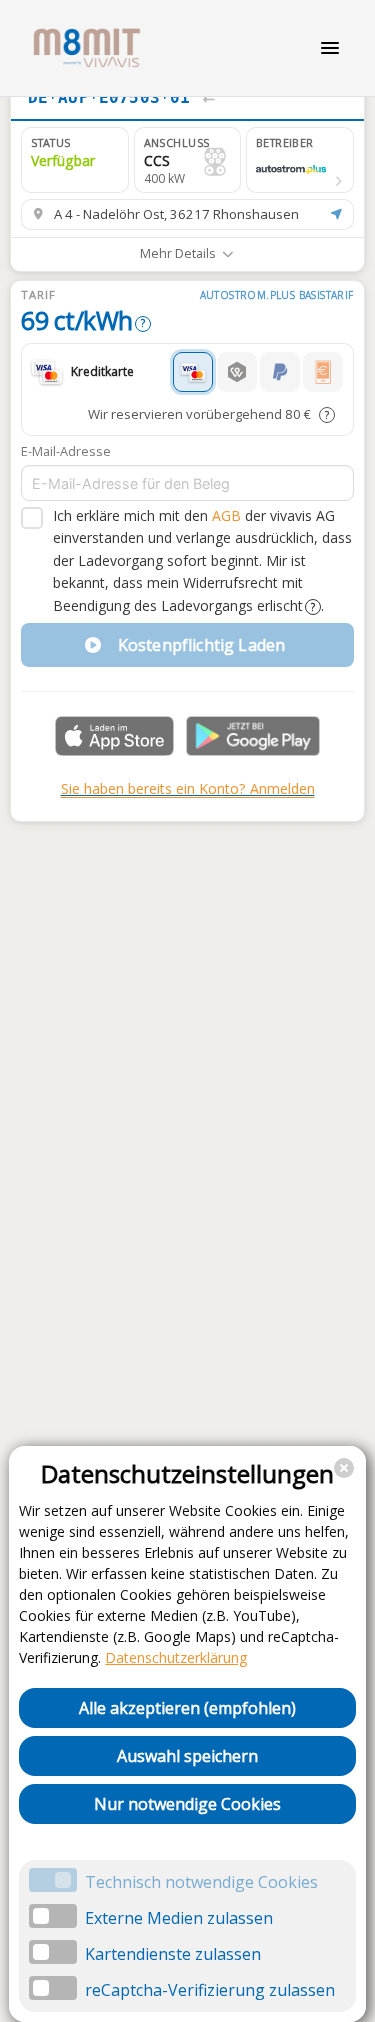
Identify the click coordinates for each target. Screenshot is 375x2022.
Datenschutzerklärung (176, 1657)
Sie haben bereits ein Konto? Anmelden (188, 788)
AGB (226, 515)
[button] (300, 160)
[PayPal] (280, 372)
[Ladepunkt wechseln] (209, 98)
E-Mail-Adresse (66, 451)
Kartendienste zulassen (173, 1954)
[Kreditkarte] (193, 372)
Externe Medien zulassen (179, 1918)
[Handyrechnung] (323, 372)
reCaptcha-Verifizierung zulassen (210, 1990)
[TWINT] (237, 372)
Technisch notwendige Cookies (201, 1882)
